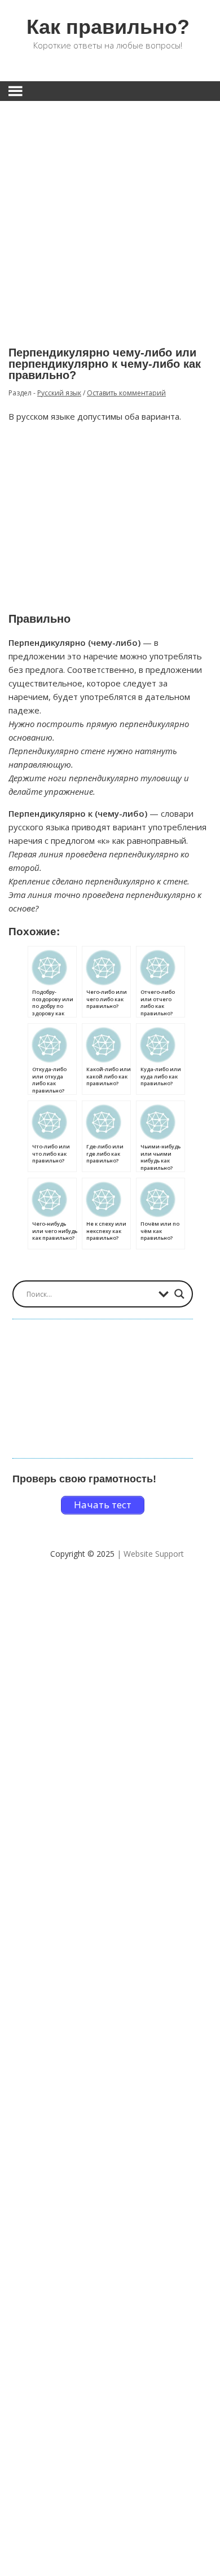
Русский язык (59, 393)
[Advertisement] (110, 215)
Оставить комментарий (126, 393)
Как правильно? (108, 27)
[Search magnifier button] (179, 1294)
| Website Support (150, 1554)
